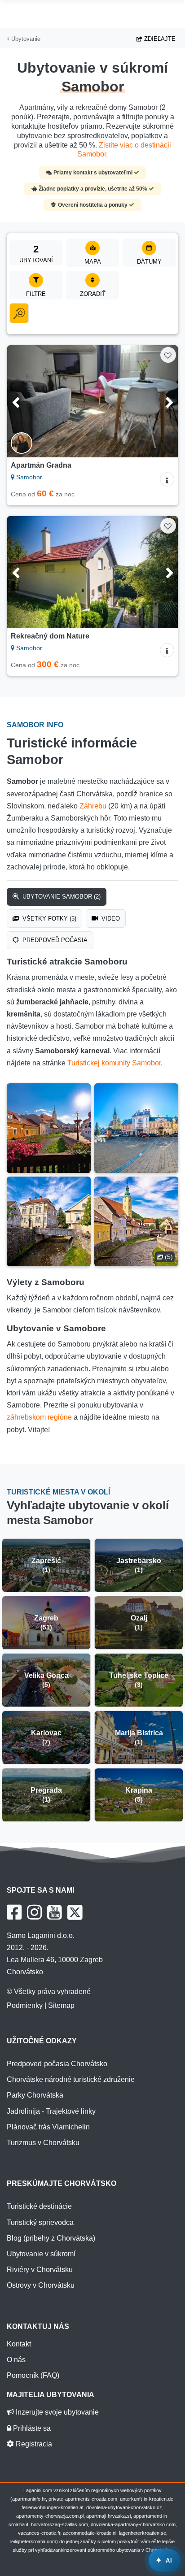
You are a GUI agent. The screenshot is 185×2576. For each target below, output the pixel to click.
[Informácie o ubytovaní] (167, 479)
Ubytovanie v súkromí (41, 2254)
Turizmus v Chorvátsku (43, 2143)
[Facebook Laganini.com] (14, 1912)
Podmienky (25, 2005)
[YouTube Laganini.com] (55, 1912)
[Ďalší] (159, 401)
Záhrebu (93, 806)
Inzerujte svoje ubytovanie (56, 2412)
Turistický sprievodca (40, 2222)
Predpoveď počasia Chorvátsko (57, 2064)
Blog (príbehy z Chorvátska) (51, 2238)
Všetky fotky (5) (48, 919)
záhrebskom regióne (39, 1417)
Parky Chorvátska (35, 2095)
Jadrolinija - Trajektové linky (51, 2111)
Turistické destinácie (39, 2206)
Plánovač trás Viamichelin (48, 2127)
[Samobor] (49, 1128)
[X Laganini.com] (75, 1912)
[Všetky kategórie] (19, 313)
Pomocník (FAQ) (33, 2375)
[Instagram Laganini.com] (34, 1912)
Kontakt (19, 2344)
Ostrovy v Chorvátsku (41, 2285)
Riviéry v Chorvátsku (40, 2270)
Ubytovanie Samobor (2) (61, 897)
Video (110, 919)
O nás (16, 2360)
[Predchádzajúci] (26, 401)
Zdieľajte (159, 39)
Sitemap (61, 2005)
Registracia (33, 2444)
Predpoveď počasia (54, 940)
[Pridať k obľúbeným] (168, 355)
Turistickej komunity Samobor (114, 1063)
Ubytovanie (25, 39)
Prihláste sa (31, 2428)
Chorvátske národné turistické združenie (71, 2079)
